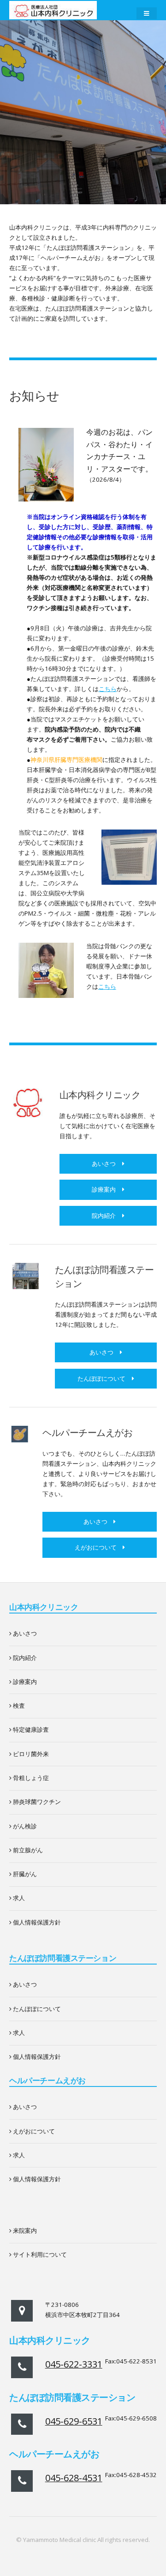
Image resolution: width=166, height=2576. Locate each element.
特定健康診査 (30, 1729)
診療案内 (104, 1189)
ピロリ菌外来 (30, 1754)
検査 (18, 1706)
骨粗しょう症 (30, 1778)
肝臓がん (24, 1874)
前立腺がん (27, 1850)
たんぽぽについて (101, 1378)
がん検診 (24, 1826)
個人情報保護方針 (36, 1922)
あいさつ (104, 1164)
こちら (108, 689)
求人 (18, 1898)
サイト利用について (39, 2254)
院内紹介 (104, 1216)
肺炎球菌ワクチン (36, 1802)
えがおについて (96, 1547)
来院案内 (24, 2230)
